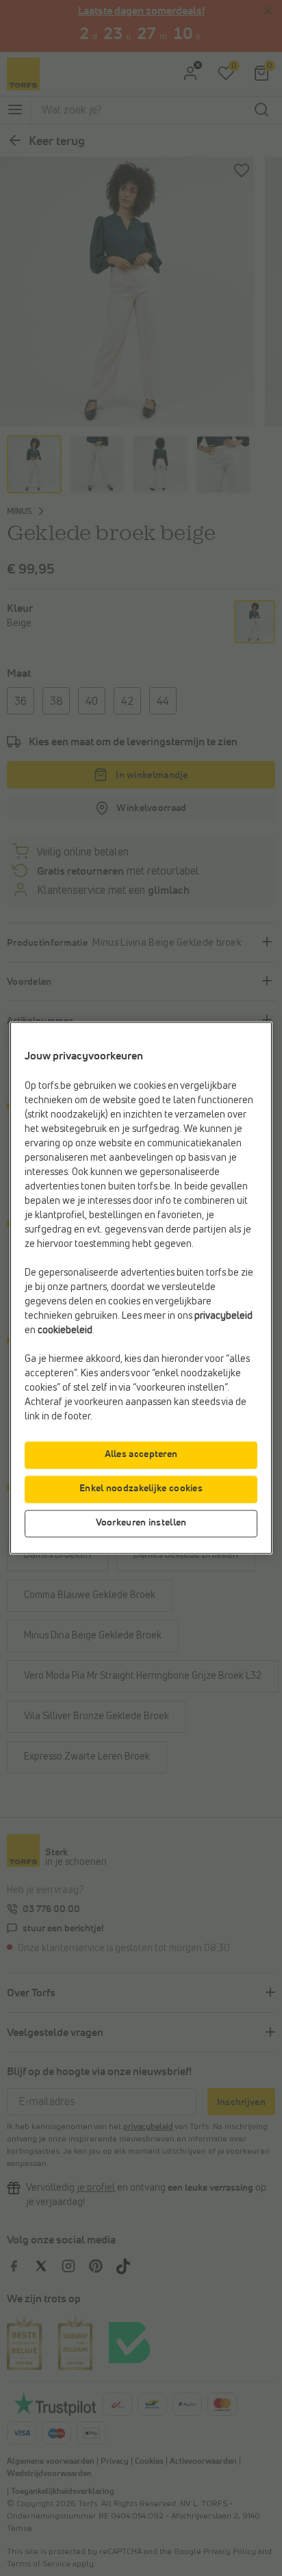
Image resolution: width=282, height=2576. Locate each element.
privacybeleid (223, 1317)
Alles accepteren (141, 1455)
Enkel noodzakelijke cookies (141, 1489)
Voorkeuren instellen (141, 1523)
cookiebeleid (65, 1331)
